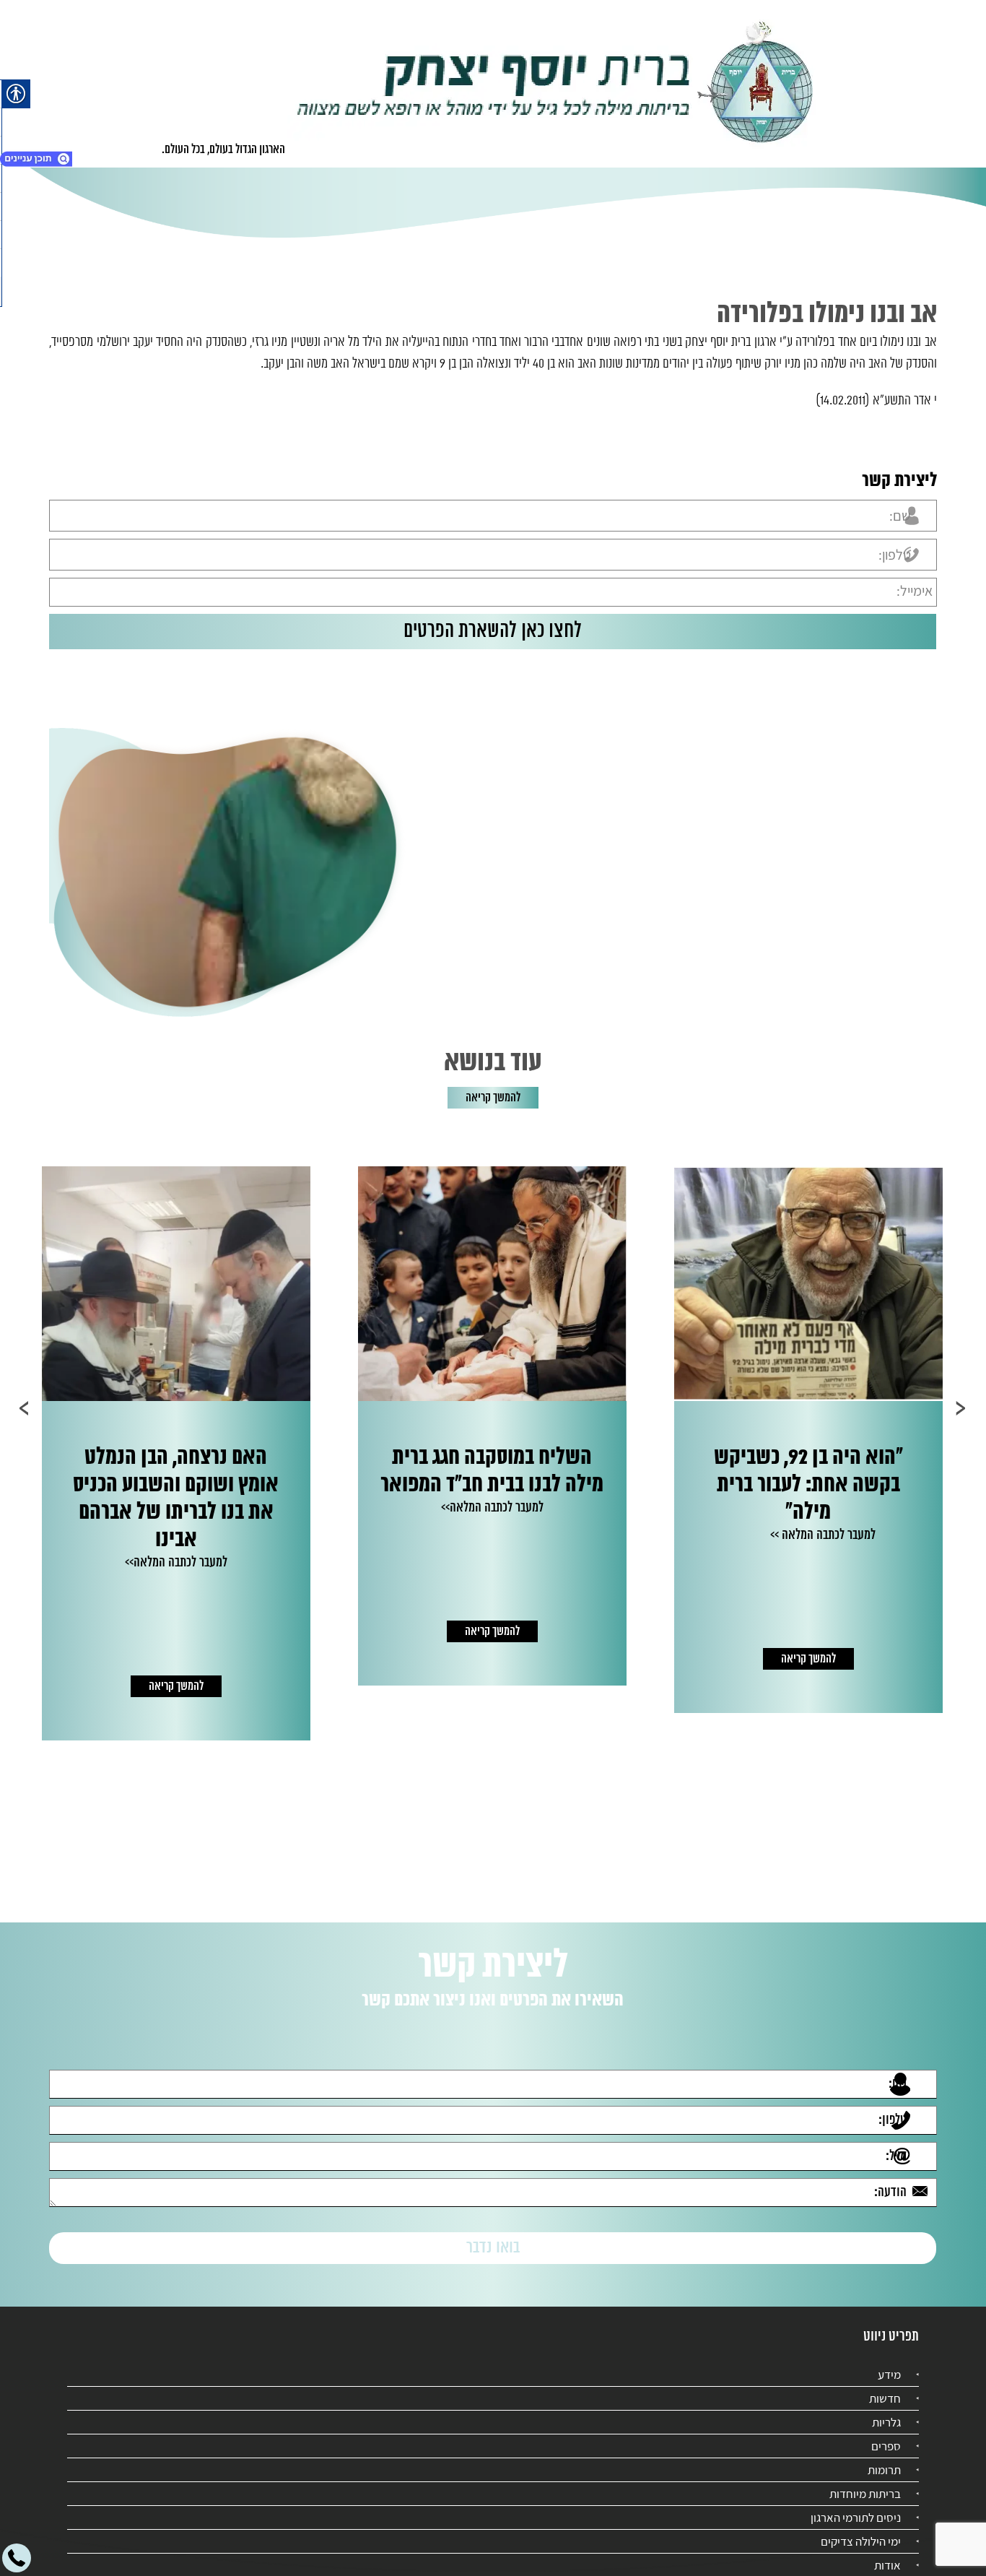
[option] (674, 1426)
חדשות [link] (885, 2385)
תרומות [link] (884, 2457)
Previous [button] (961, 1408)
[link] (556, 84)
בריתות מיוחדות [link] (865, 2481)
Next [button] (25, 1408)
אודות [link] (887, 2552)
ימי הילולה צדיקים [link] (861, 2528)
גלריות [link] (886, 2409)
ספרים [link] (886, 2433)
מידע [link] (889, 2362)
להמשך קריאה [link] (493, 1098)
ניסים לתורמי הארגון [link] (856, 2505)
